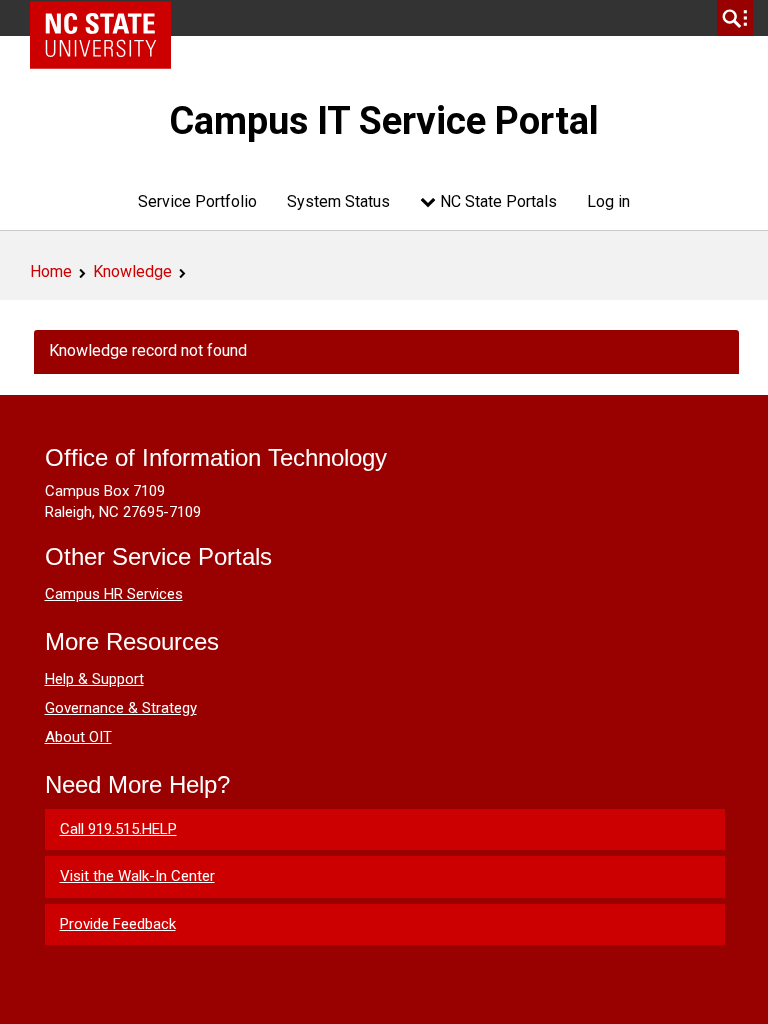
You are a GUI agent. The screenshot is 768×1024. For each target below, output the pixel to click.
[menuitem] (197, 201)
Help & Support (94, 679)
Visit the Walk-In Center (137, 876)
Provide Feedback (118, 924)
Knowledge (132, 271)
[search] (735, 18)
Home (51, 271)
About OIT (78, 737)
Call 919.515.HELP (118, 829)
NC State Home (107, 18)
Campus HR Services (114, 594)
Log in (608, 201)
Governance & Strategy (121, 708)
